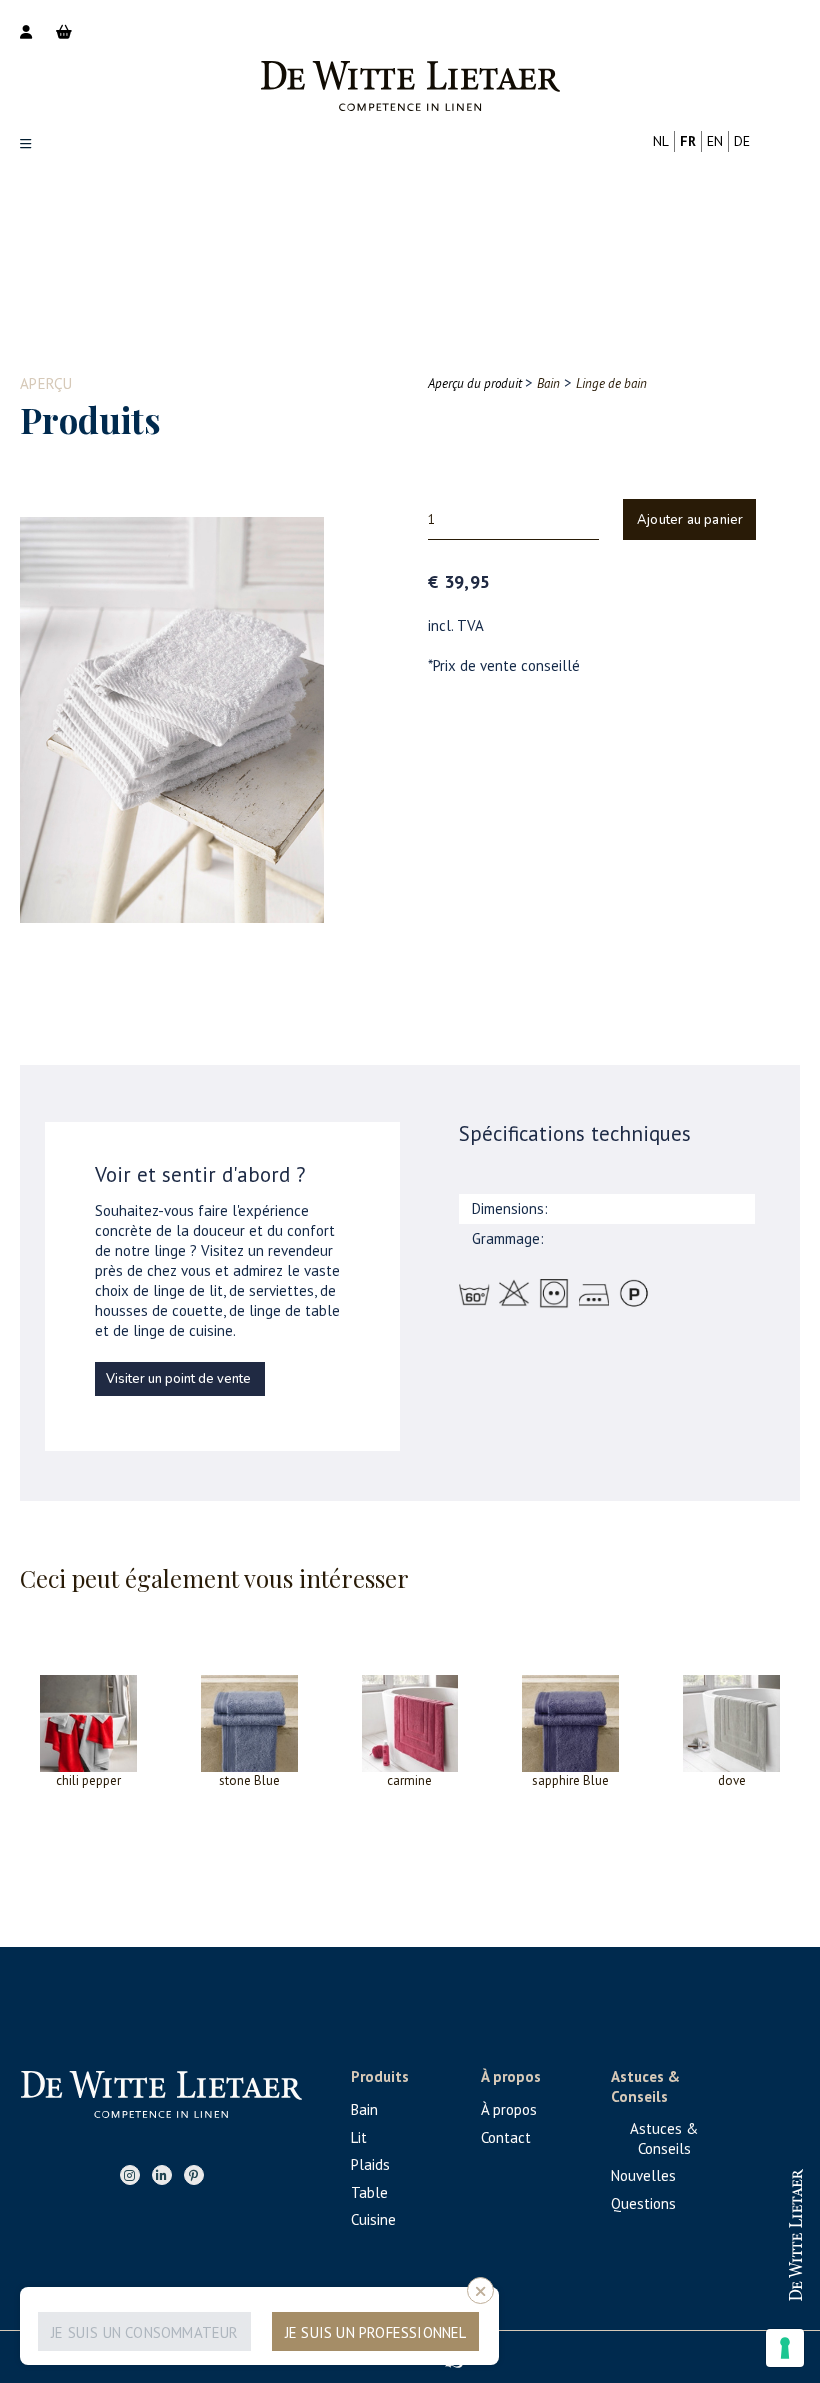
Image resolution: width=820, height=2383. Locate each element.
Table (369, 2192)
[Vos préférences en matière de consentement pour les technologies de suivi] (785, 2348)
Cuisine (373, 2219)
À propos (509, 2109)
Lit (359, 2137)
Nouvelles (643, 2175)
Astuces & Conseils (664, 2138)
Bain (364, 2109)
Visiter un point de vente (178, 1379)
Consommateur (710, 2281)
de (742, 141)
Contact (506, 2137)
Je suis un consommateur (145, 2332)
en (715, 141)
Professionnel (711, 2216)
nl (661, 141)
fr (688, 141)
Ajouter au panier (690, 520)
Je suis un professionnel (376, 2332)
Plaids (370, 2164)
